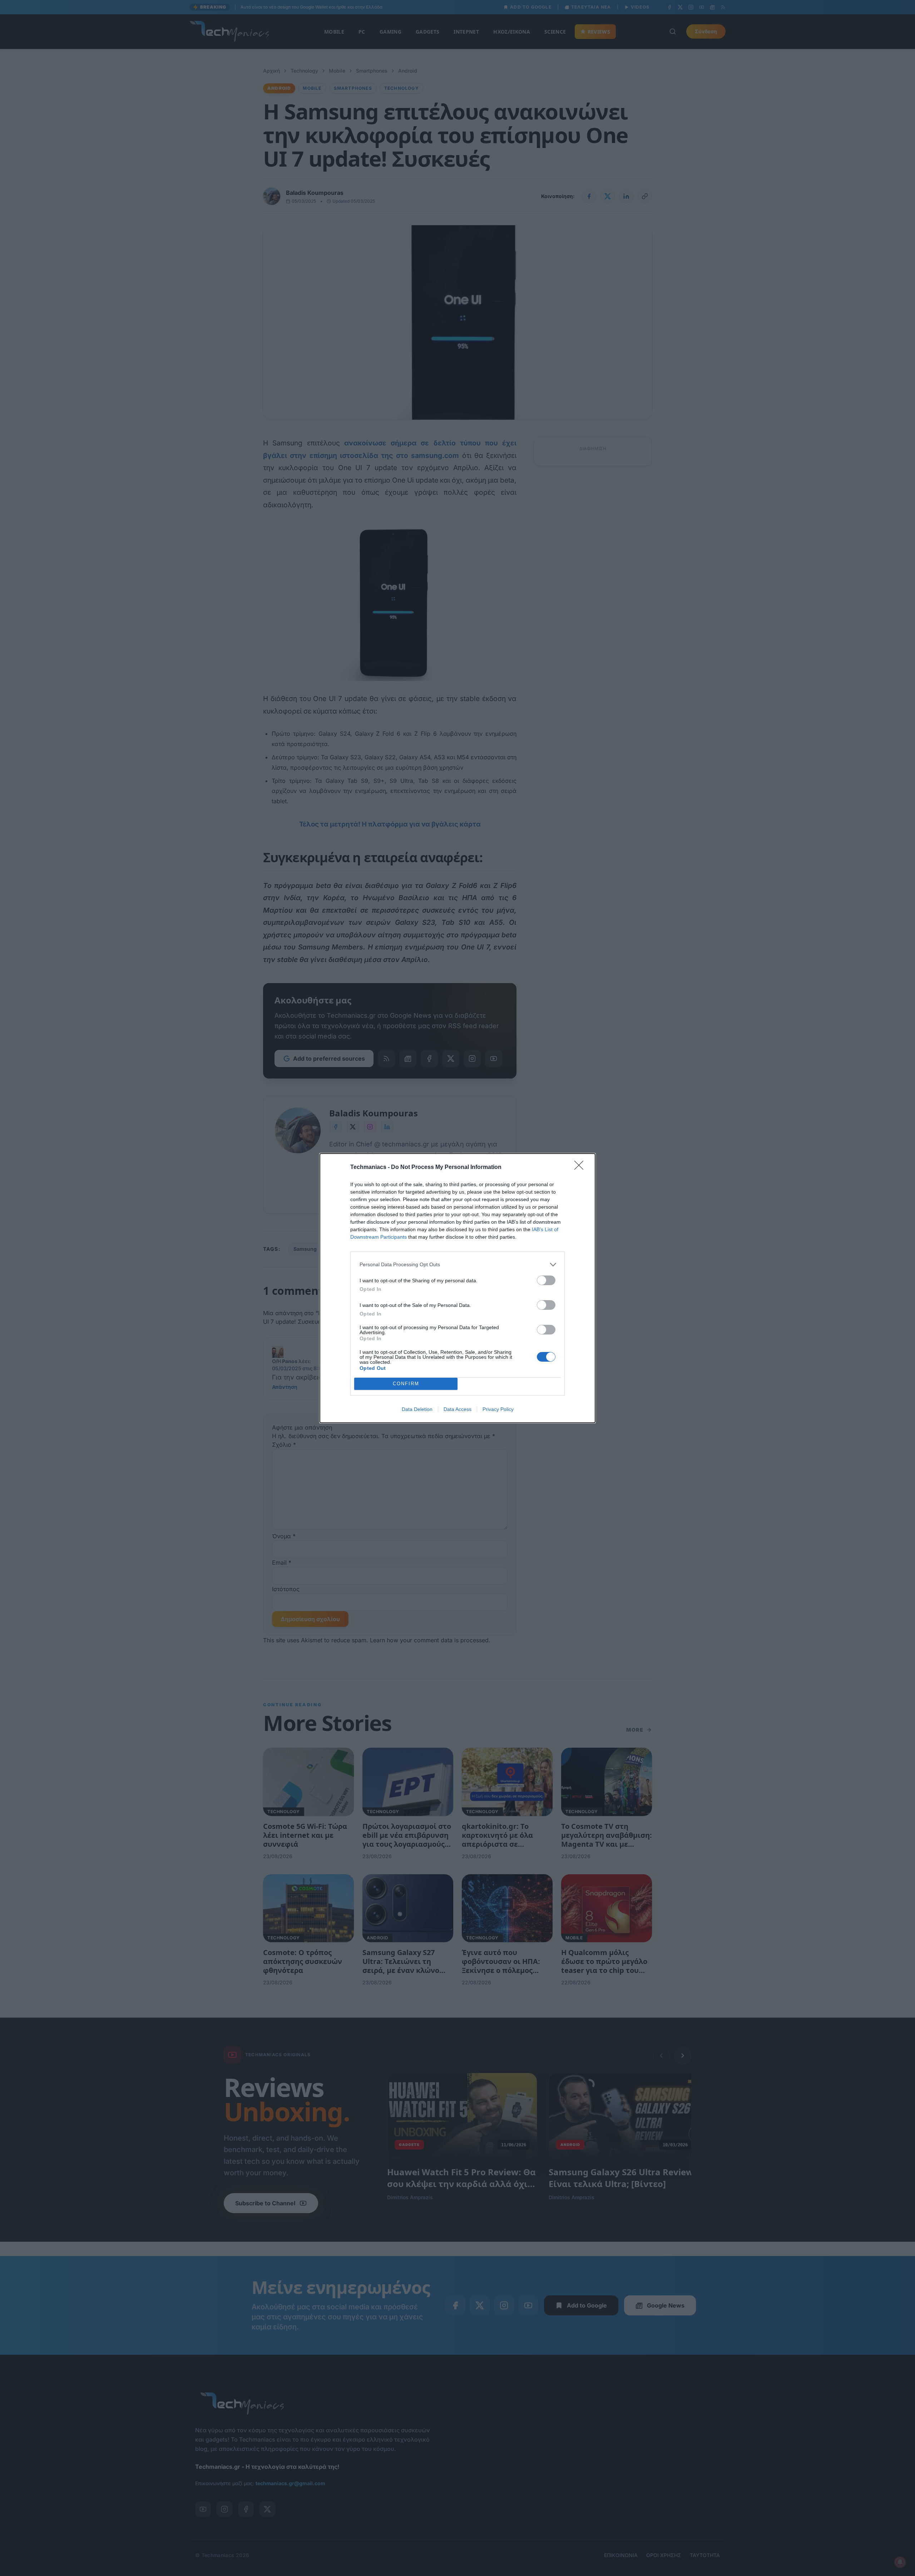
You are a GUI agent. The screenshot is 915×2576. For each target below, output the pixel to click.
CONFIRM (406, 1384)
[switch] (546, 1280)
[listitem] (457, 1265)
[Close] (581, 1168)
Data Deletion (417, 1409)
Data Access (457, 1409)
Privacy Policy (498, 1409)
